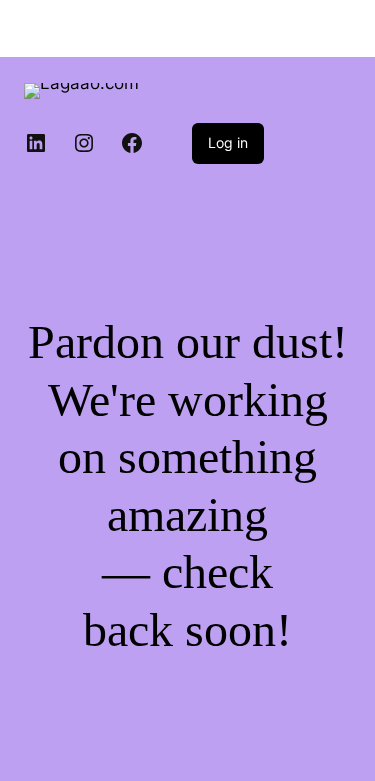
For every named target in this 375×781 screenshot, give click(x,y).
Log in (228, 142)
